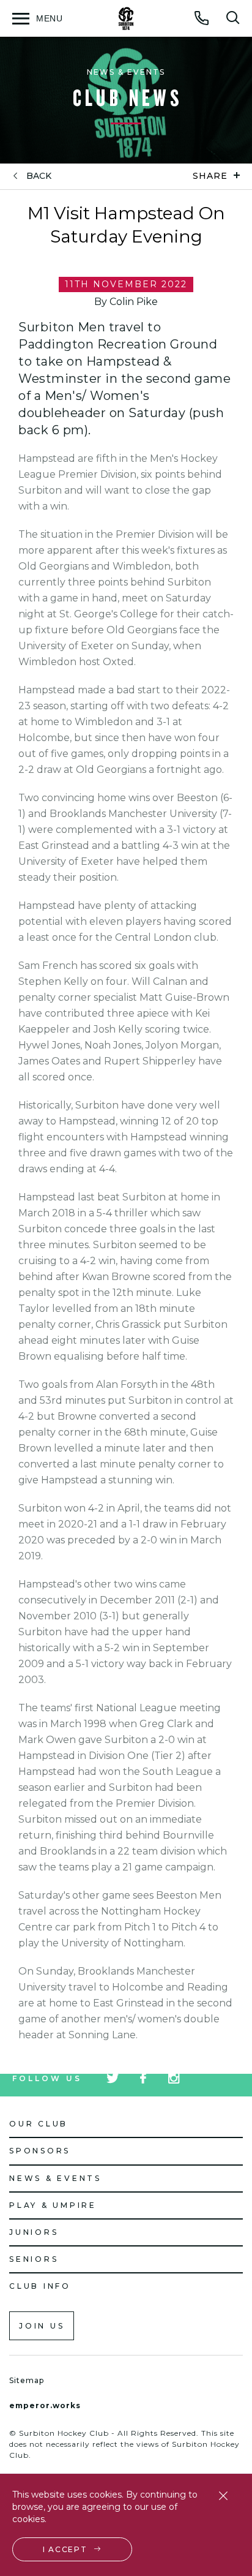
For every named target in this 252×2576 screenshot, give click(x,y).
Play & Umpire (53, 2205)
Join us (42, 2326)
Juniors (34, 2232)
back (39, 176)
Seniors (34, 2259)
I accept (65, 2549)
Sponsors (40, 2151)
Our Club (39, 2124)
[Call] (202, 18)
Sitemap (27, 2380)
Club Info (40, 2286)
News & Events (55, 2178)
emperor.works (45, 2405)
